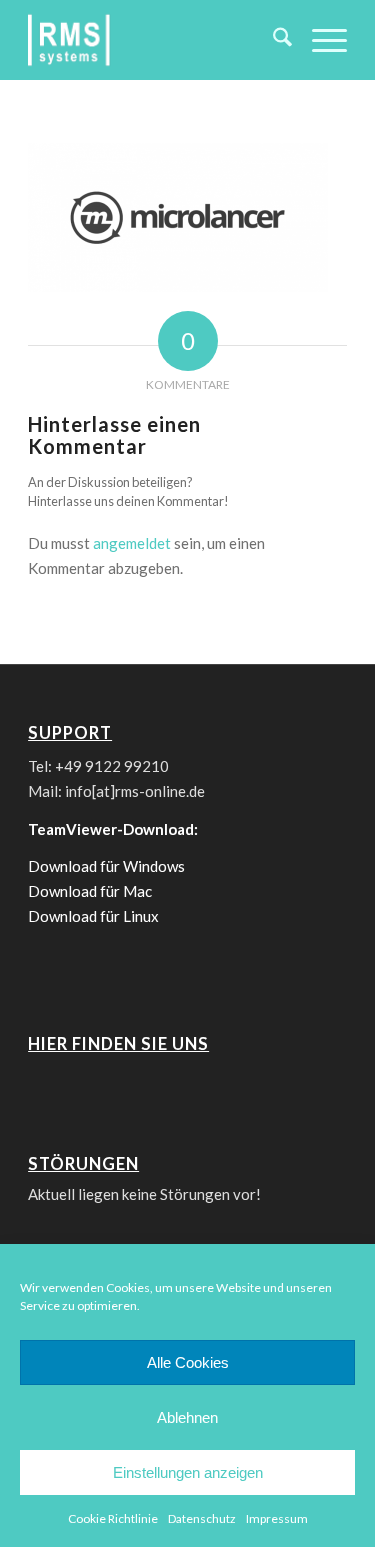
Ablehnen (187, 1417)
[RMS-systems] (155, 40)
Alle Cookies (188, 1362)
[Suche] (272, 40)
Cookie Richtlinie (113, 1518)
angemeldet (132, 543)
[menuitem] (272, 40)
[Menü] (319, 40)
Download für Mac (90, 891)
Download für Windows (106, 866)
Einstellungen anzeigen (188, 1472)
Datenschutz (202, 1518)
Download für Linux (93, 916)
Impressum (277, 1518)
